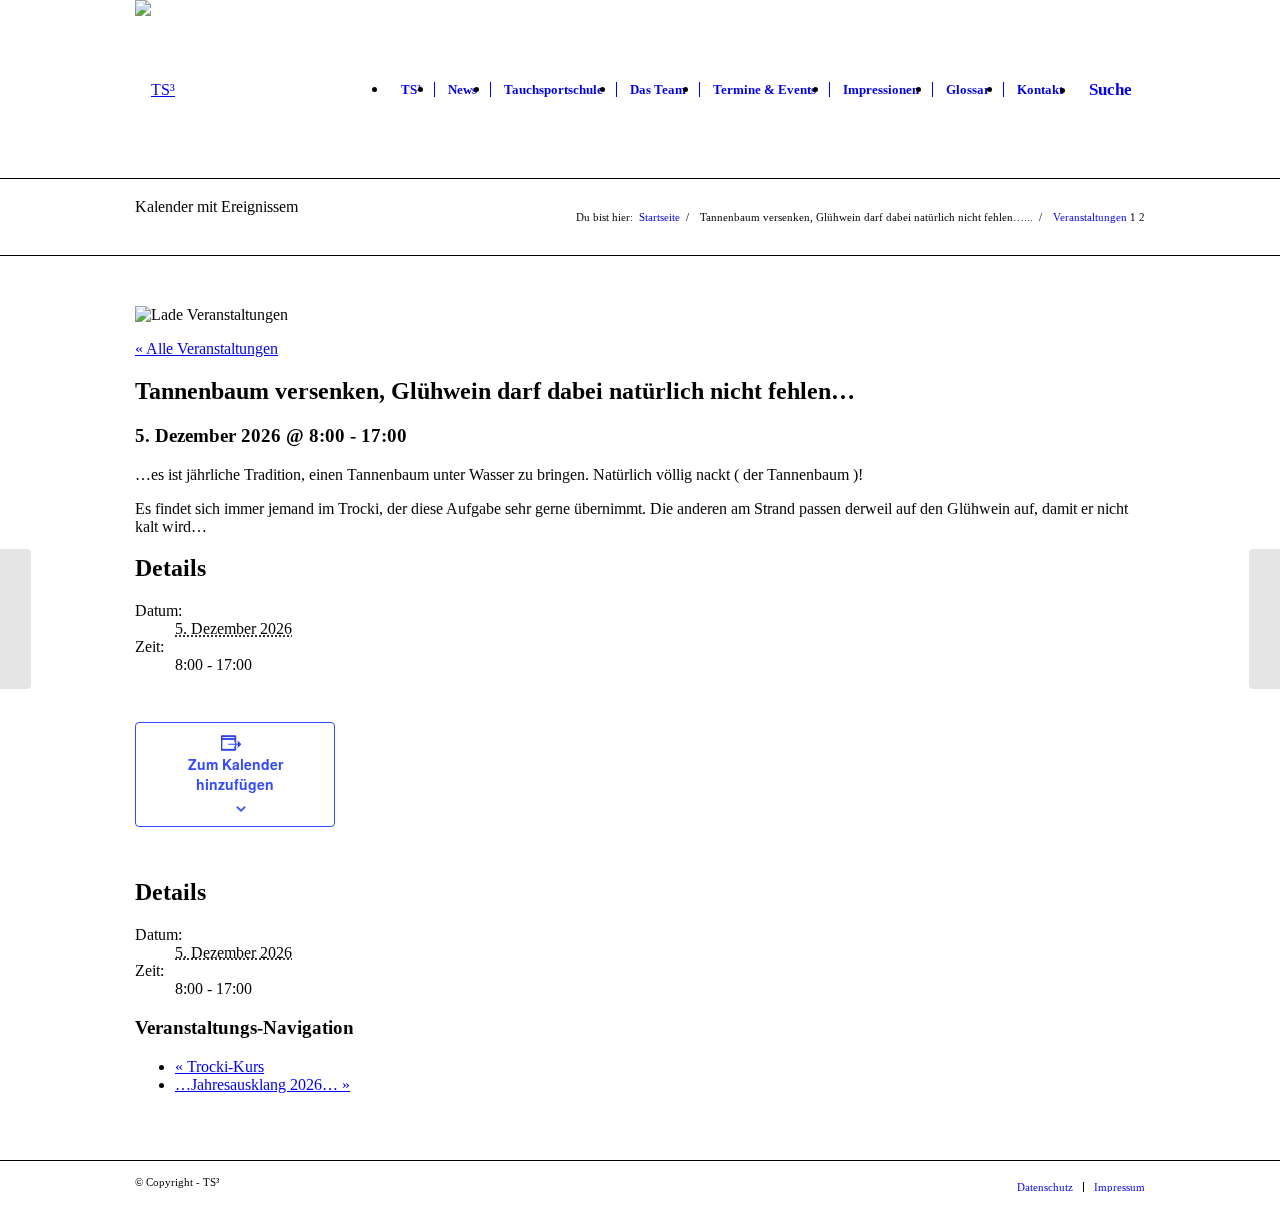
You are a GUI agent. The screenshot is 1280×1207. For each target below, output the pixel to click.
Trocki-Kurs (219, 1066)
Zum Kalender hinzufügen (235, 774)
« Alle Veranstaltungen (206, 348)
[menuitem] (411, 90)
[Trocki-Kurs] (15, 619)
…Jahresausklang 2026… (262, 1084)
